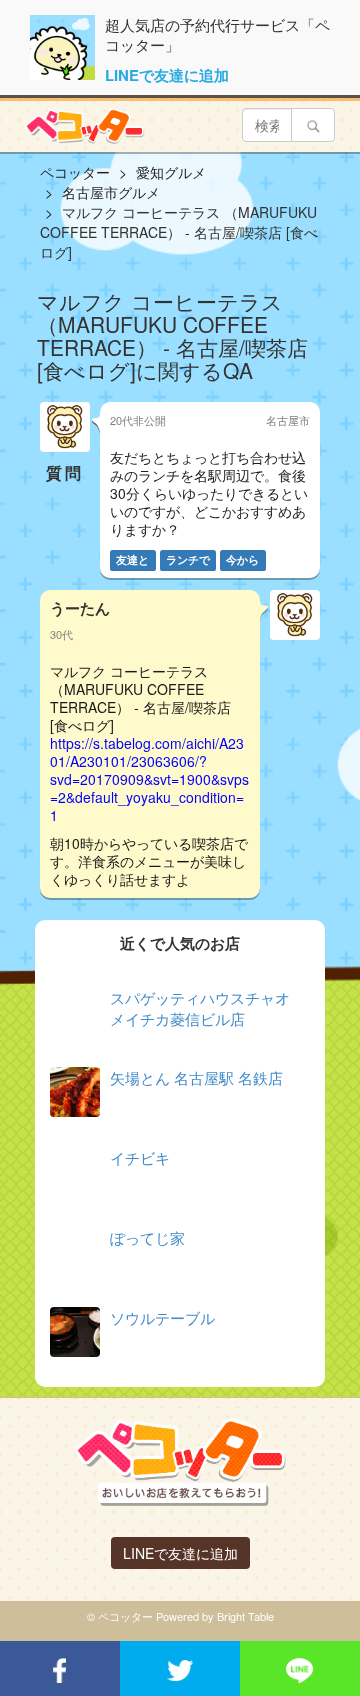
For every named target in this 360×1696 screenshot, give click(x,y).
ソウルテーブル (162, 1317)
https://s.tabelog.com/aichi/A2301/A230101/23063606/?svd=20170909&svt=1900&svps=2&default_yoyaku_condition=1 (149, 779)
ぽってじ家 (147, 1237)
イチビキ (140, 1157)
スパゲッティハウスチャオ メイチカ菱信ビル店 (200, 1008)
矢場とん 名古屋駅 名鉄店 (196, 1077)
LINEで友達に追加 (167, 75)
